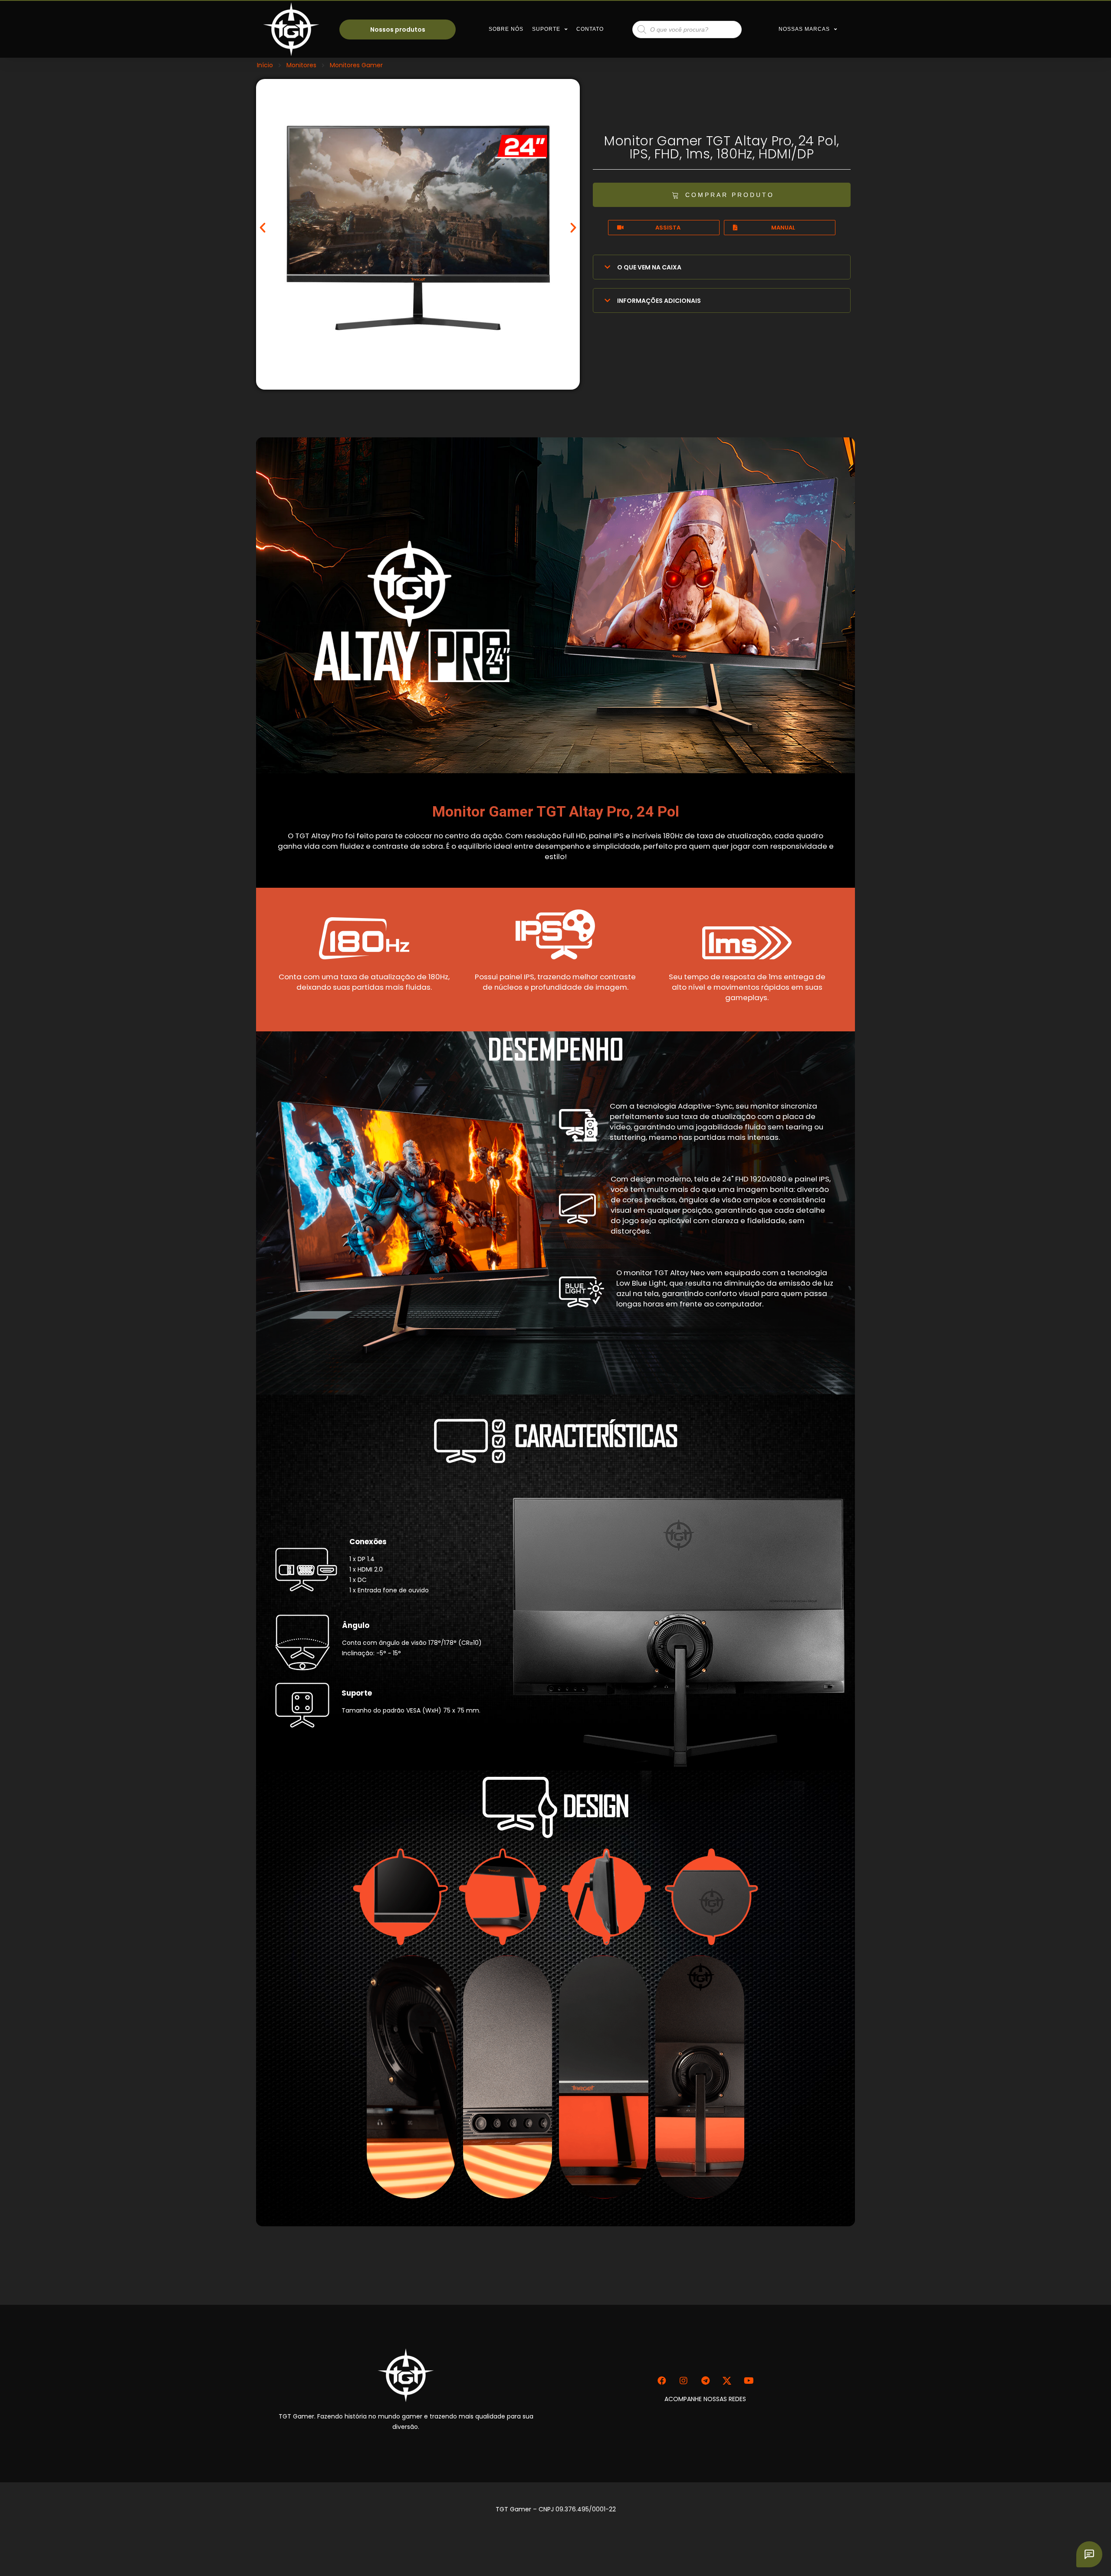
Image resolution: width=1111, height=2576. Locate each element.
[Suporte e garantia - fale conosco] (1089, 2554)
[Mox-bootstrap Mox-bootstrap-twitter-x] (727, 2381)
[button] (263, 228)
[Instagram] (684, 2381)
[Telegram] (705, 2381)
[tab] (722, 267)
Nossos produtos (398, 30)
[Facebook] (662, 2381)
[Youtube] (749, 2381)
